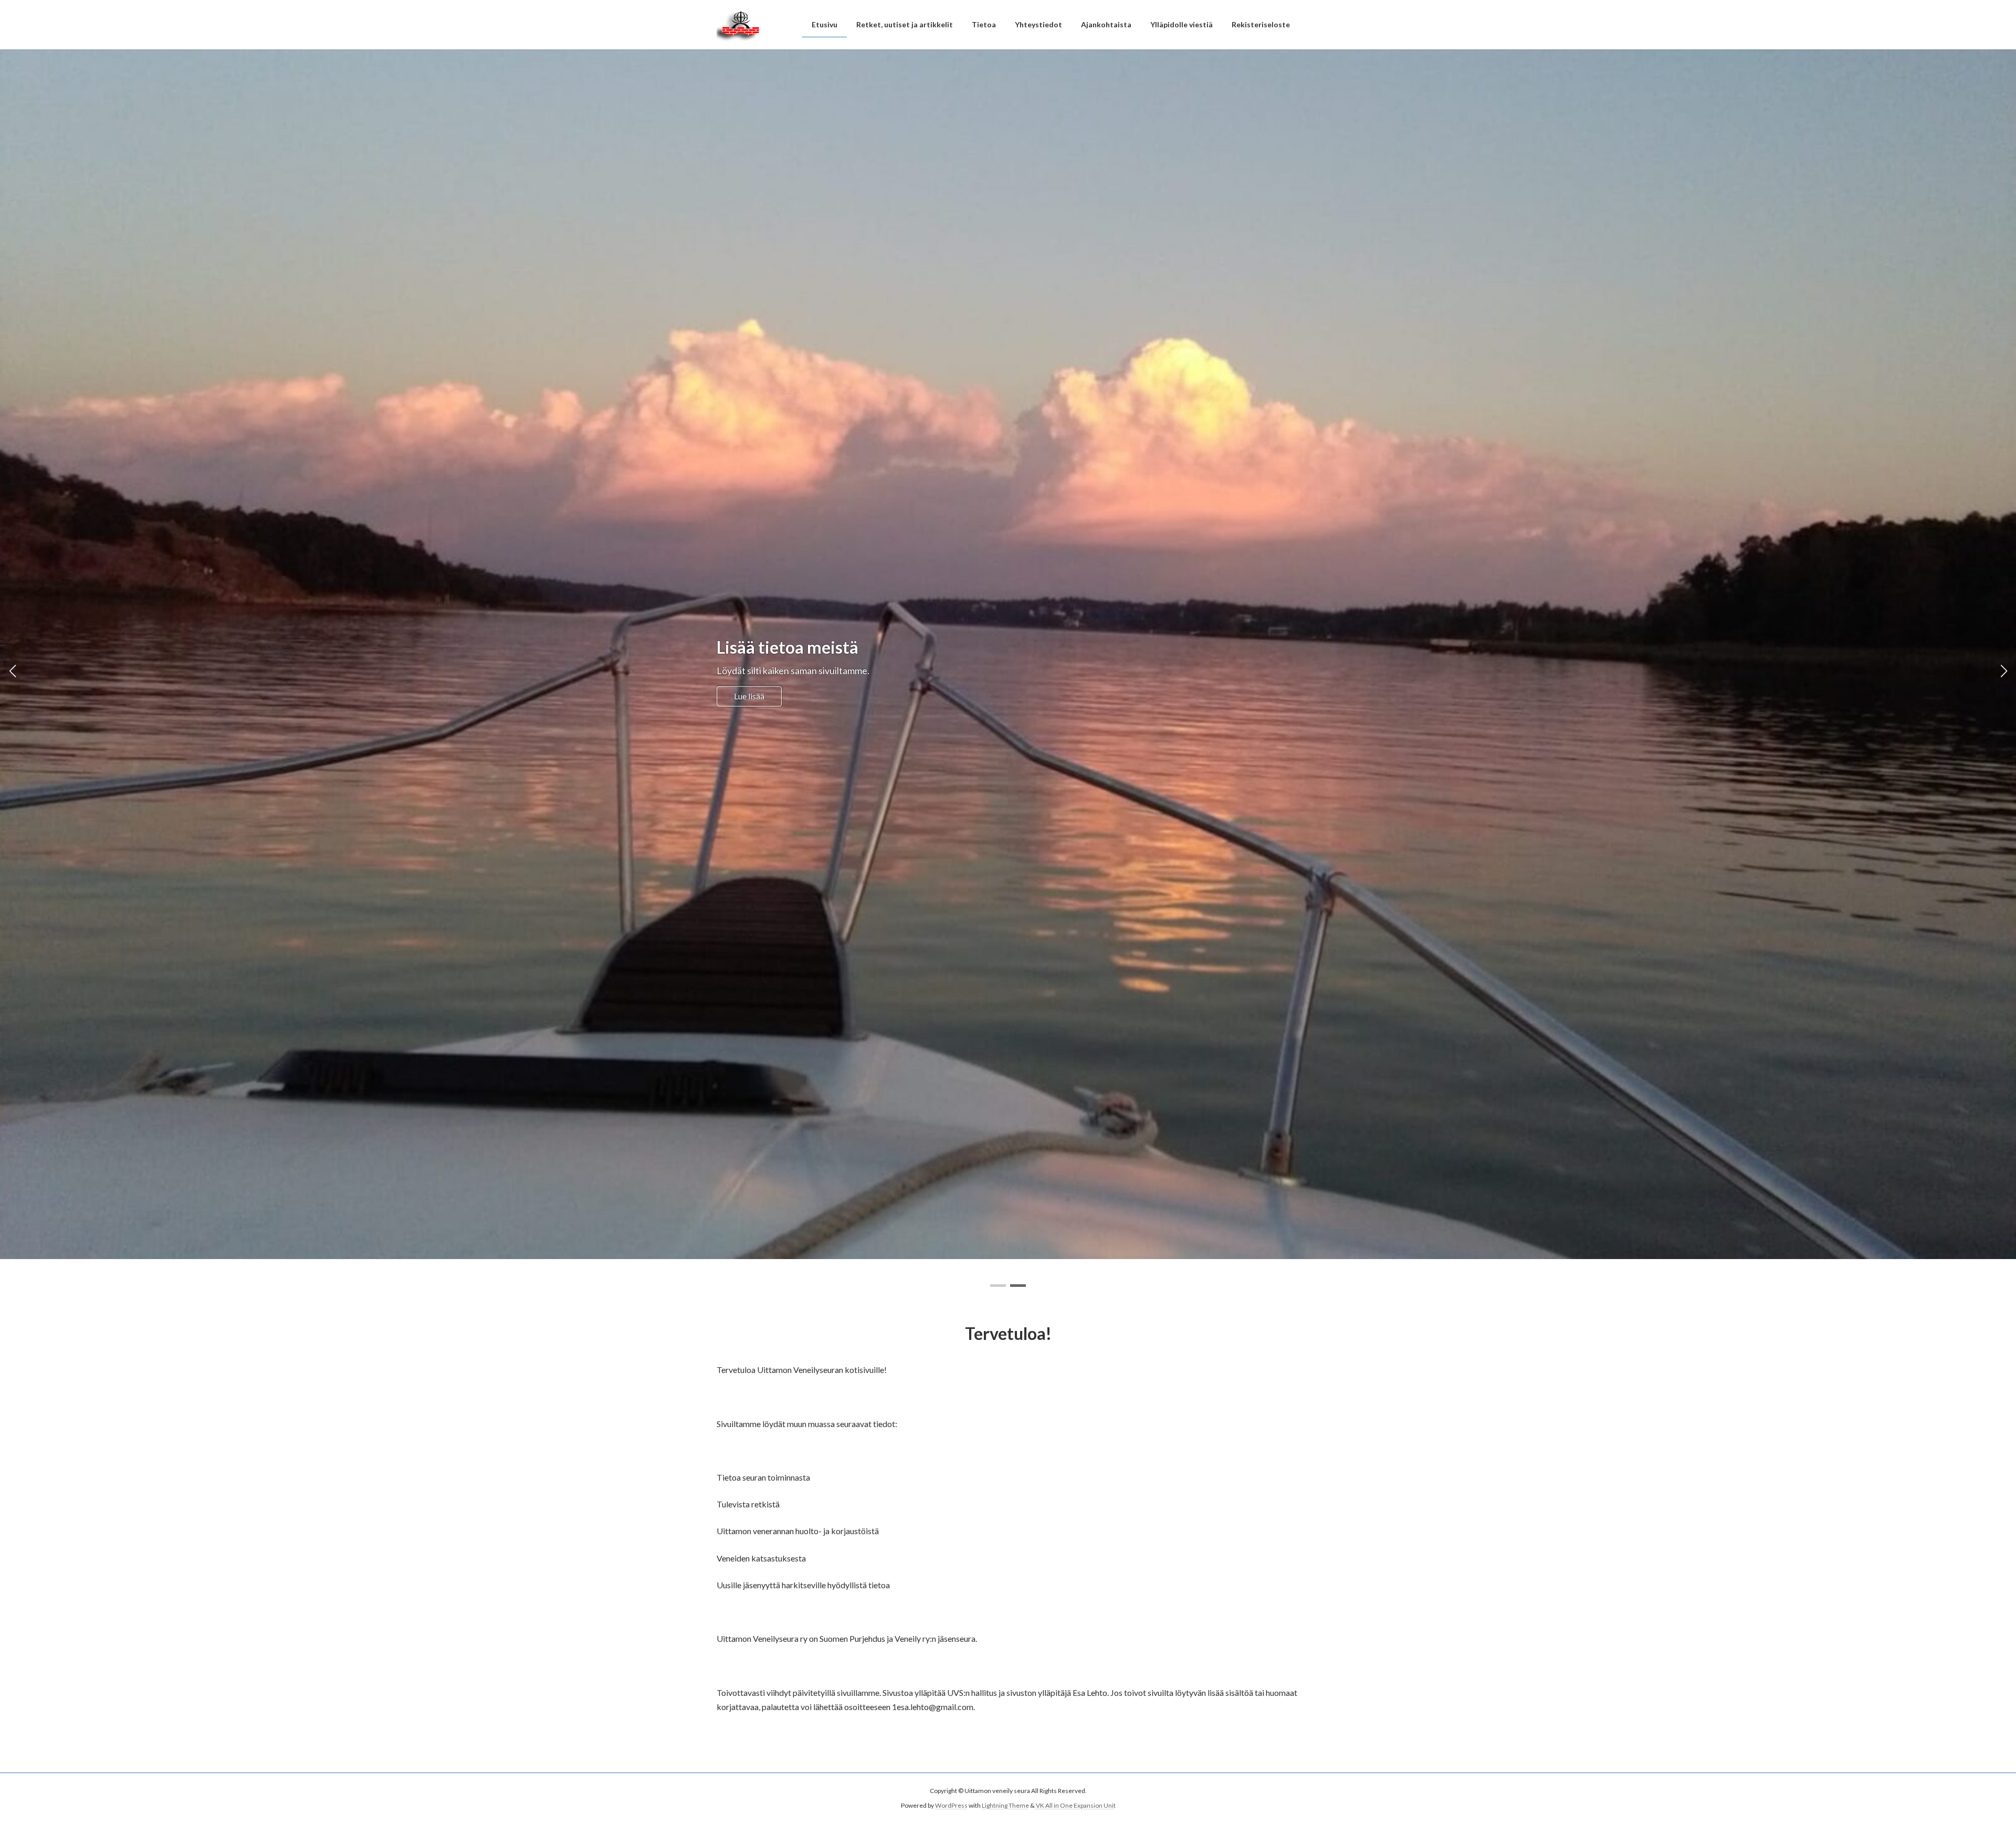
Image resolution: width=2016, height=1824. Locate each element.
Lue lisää (749, 696)
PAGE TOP (1963, 1759)
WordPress (951, 1805)
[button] (998, 1286)
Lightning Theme (1005, 1805)
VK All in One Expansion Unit (1076, 1805)
